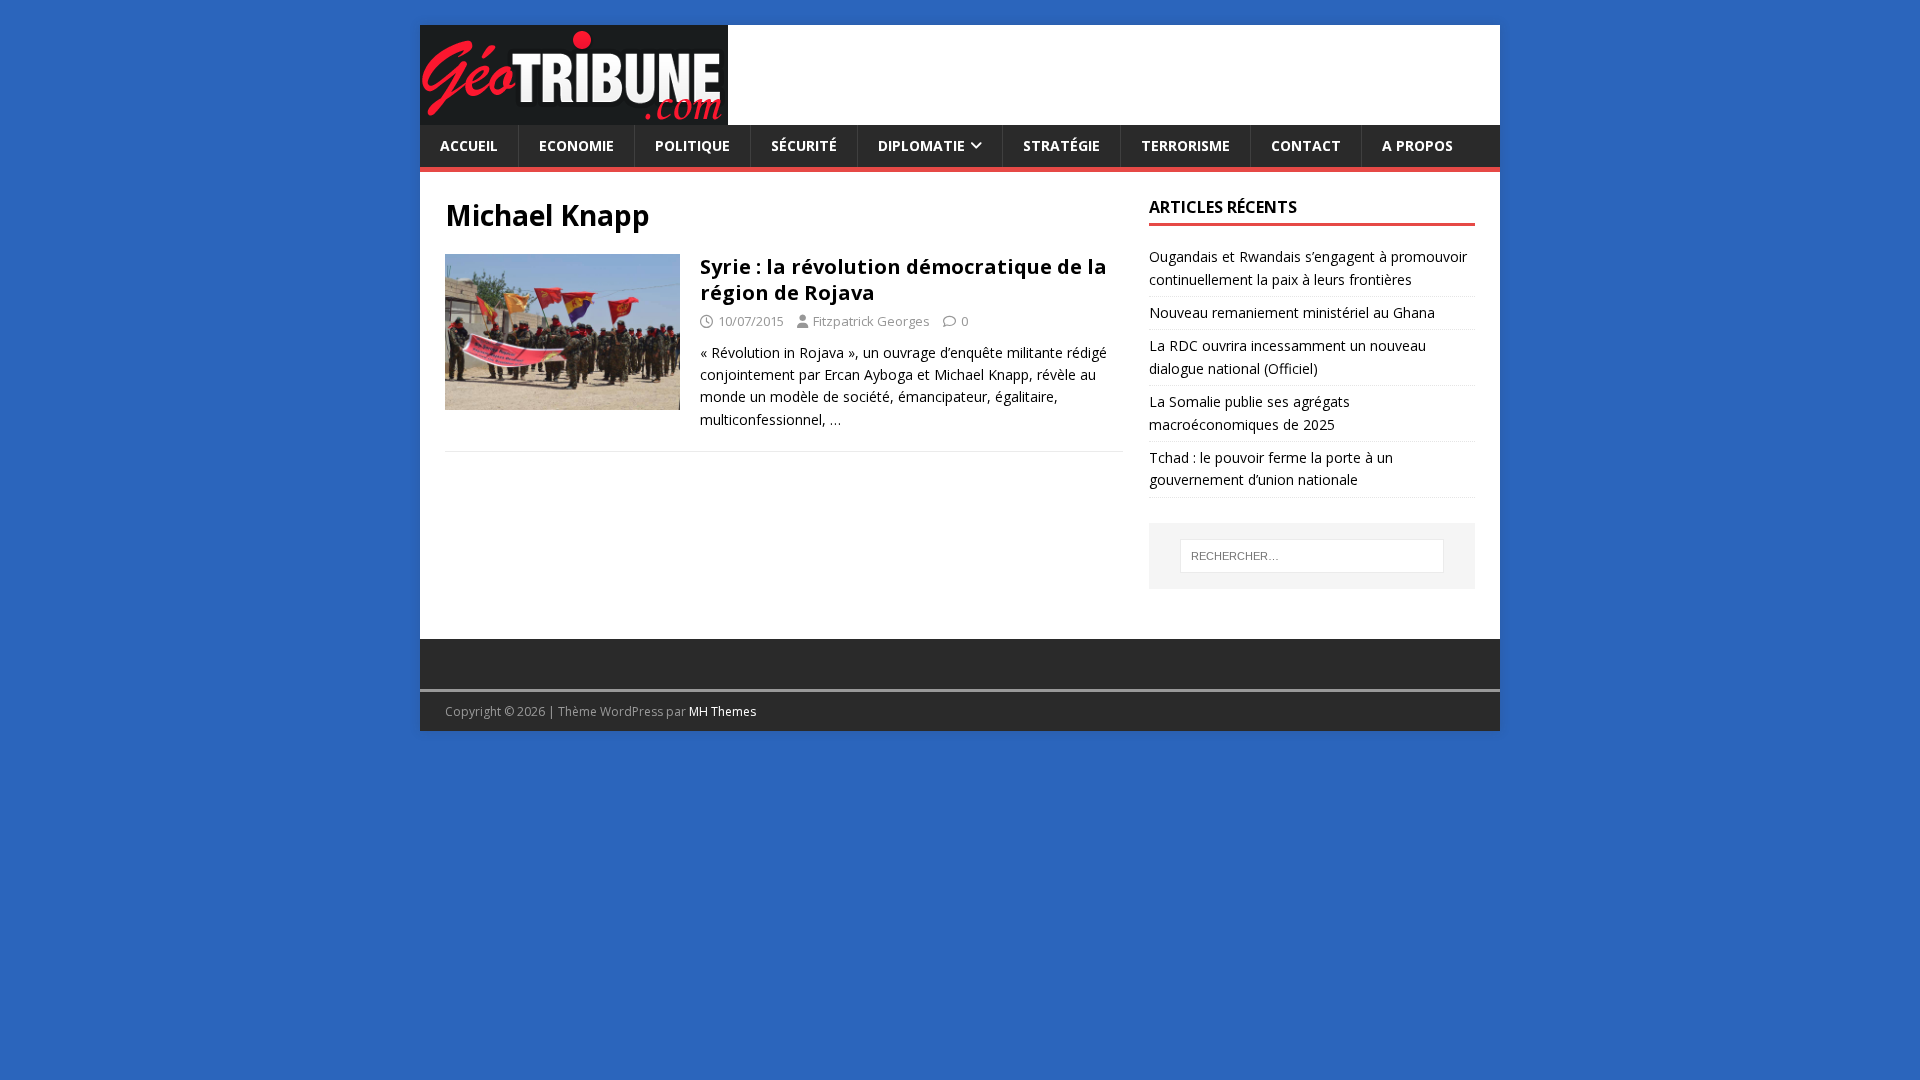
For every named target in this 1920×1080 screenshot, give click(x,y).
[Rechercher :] (1312, 556)
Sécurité (804, 145)
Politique (692, 145)
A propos (1417, 145)
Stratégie (1061, 145)
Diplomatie (921, 145)
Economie (576, 145)
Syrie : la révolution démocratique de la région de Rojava (903, 279)
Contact (1306, 145)
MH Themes (722, 711)
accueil (469, 145)
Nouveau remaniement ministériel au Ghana (1294, 312)
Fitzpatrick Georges (871, 321)
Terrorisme (1185, 145)
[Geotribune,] (574, 113)
